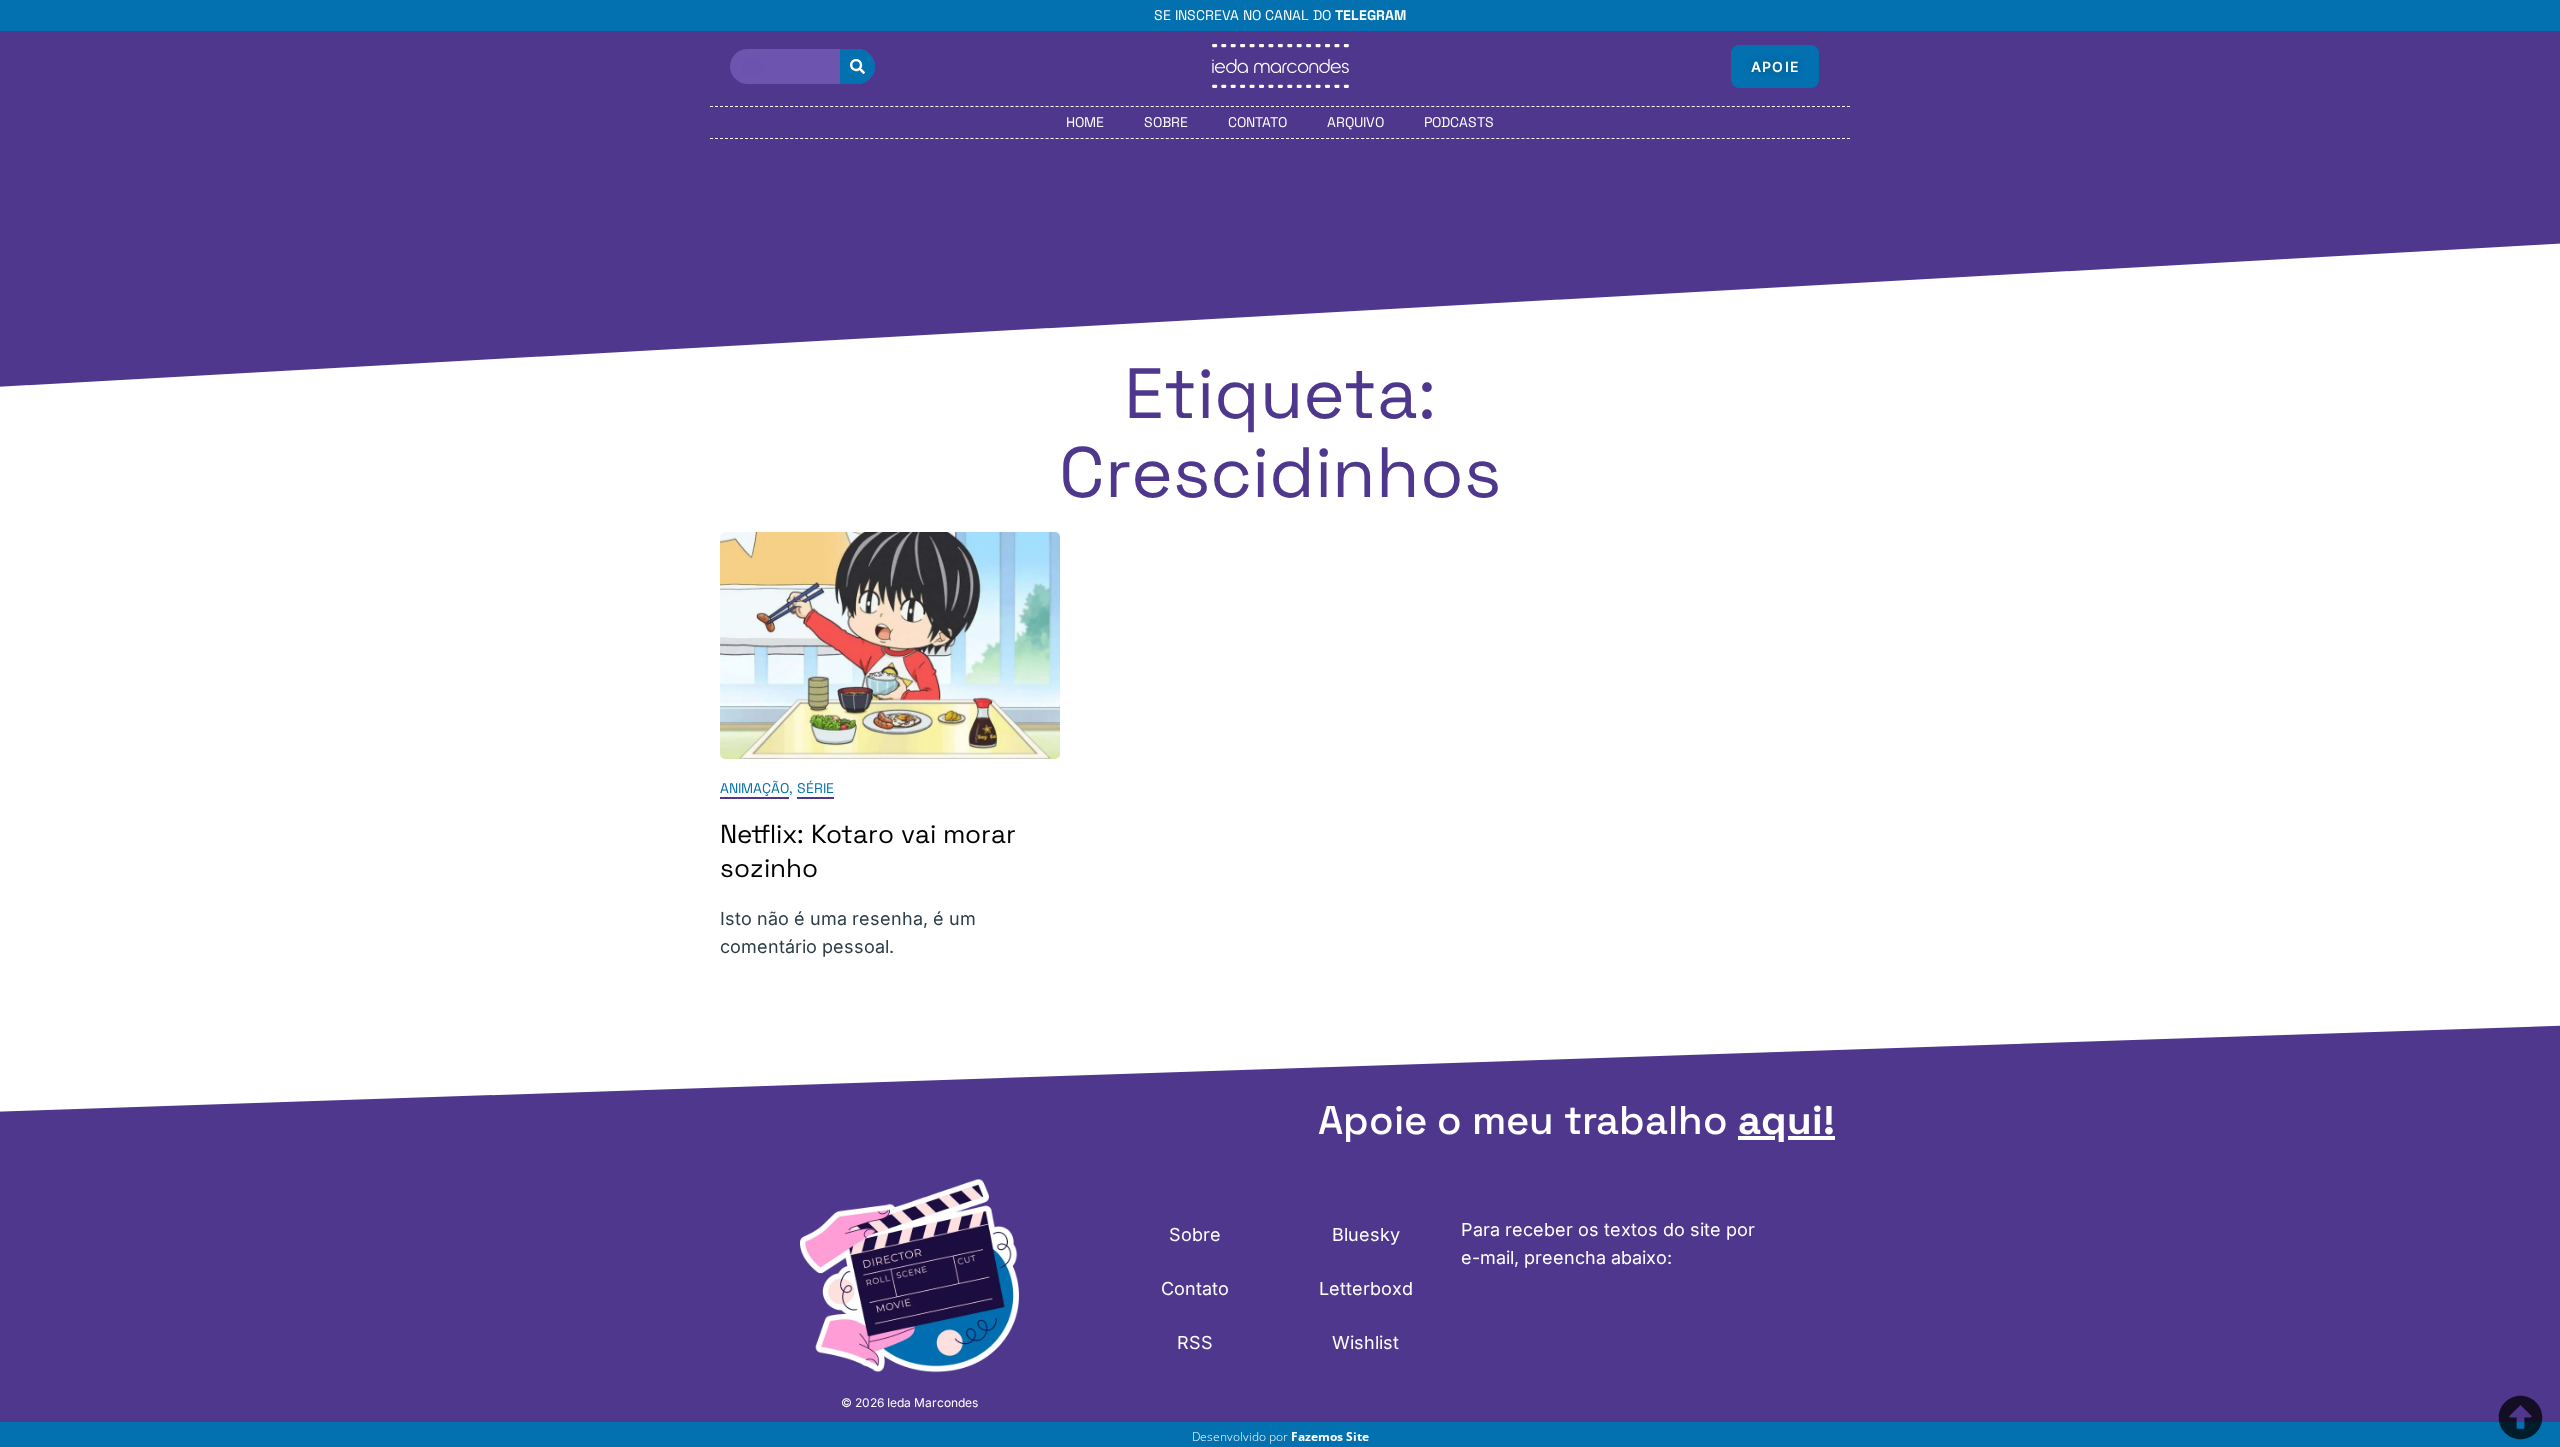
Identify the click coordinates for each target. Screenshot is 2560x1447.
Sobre (1166, 122)
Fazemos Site (1330, 1436)
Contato (1257, 122)
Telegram (1370, 15)
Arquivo (1355, 122)
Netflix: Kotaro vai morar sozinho (868, 851)
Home (1085, 122)
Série (815, 788)
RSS (1195, 1342)
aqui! (1786, 1120)
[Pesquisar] (857, 66)
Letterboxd (1366, 1288)
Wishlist (1365, 1342)
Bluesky (1366, 1234)
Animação (754, 788)
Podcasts (1459, 122)
